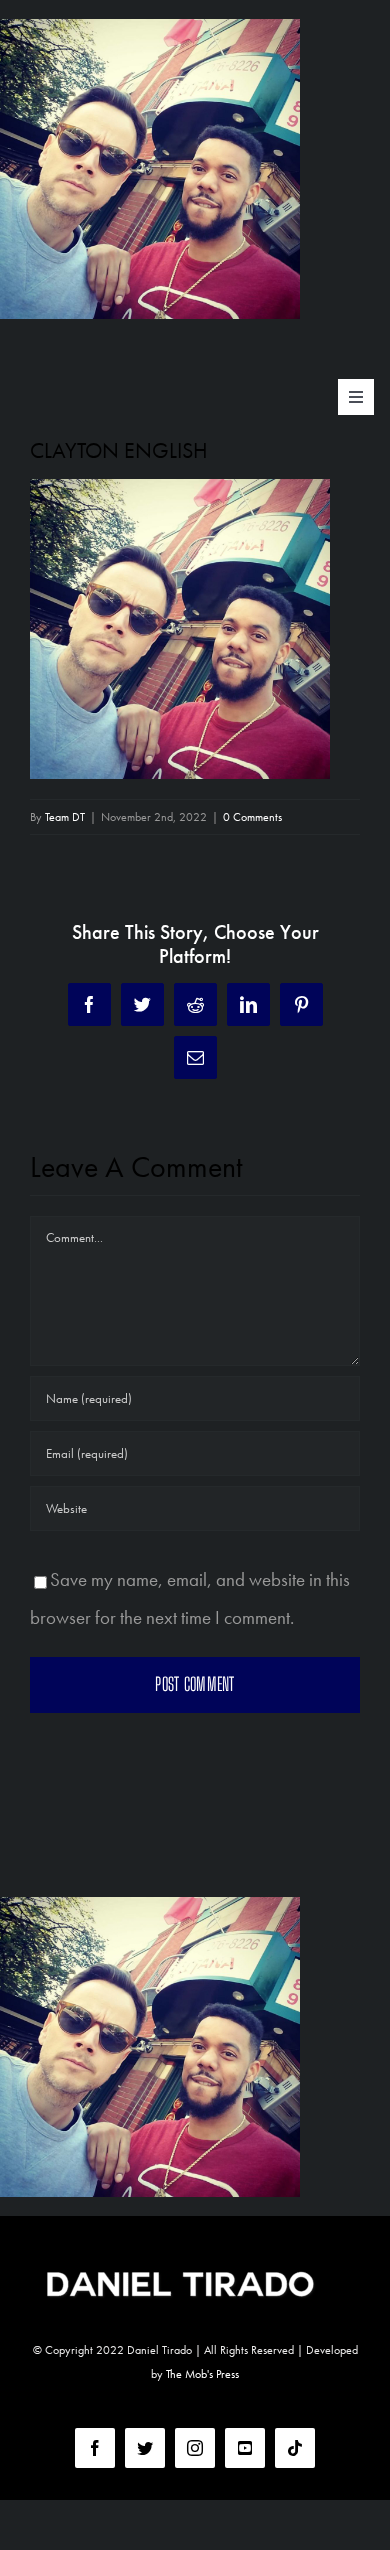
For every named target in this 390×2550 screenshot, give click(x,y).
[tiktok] (295, 2448)
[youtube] (245, 2448)
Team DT (65, 817)
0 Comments (252, 817)
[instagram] (195, 2448)
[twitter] (145, 2448)
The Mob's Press (202, 2374)
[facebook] (95, 2448)
